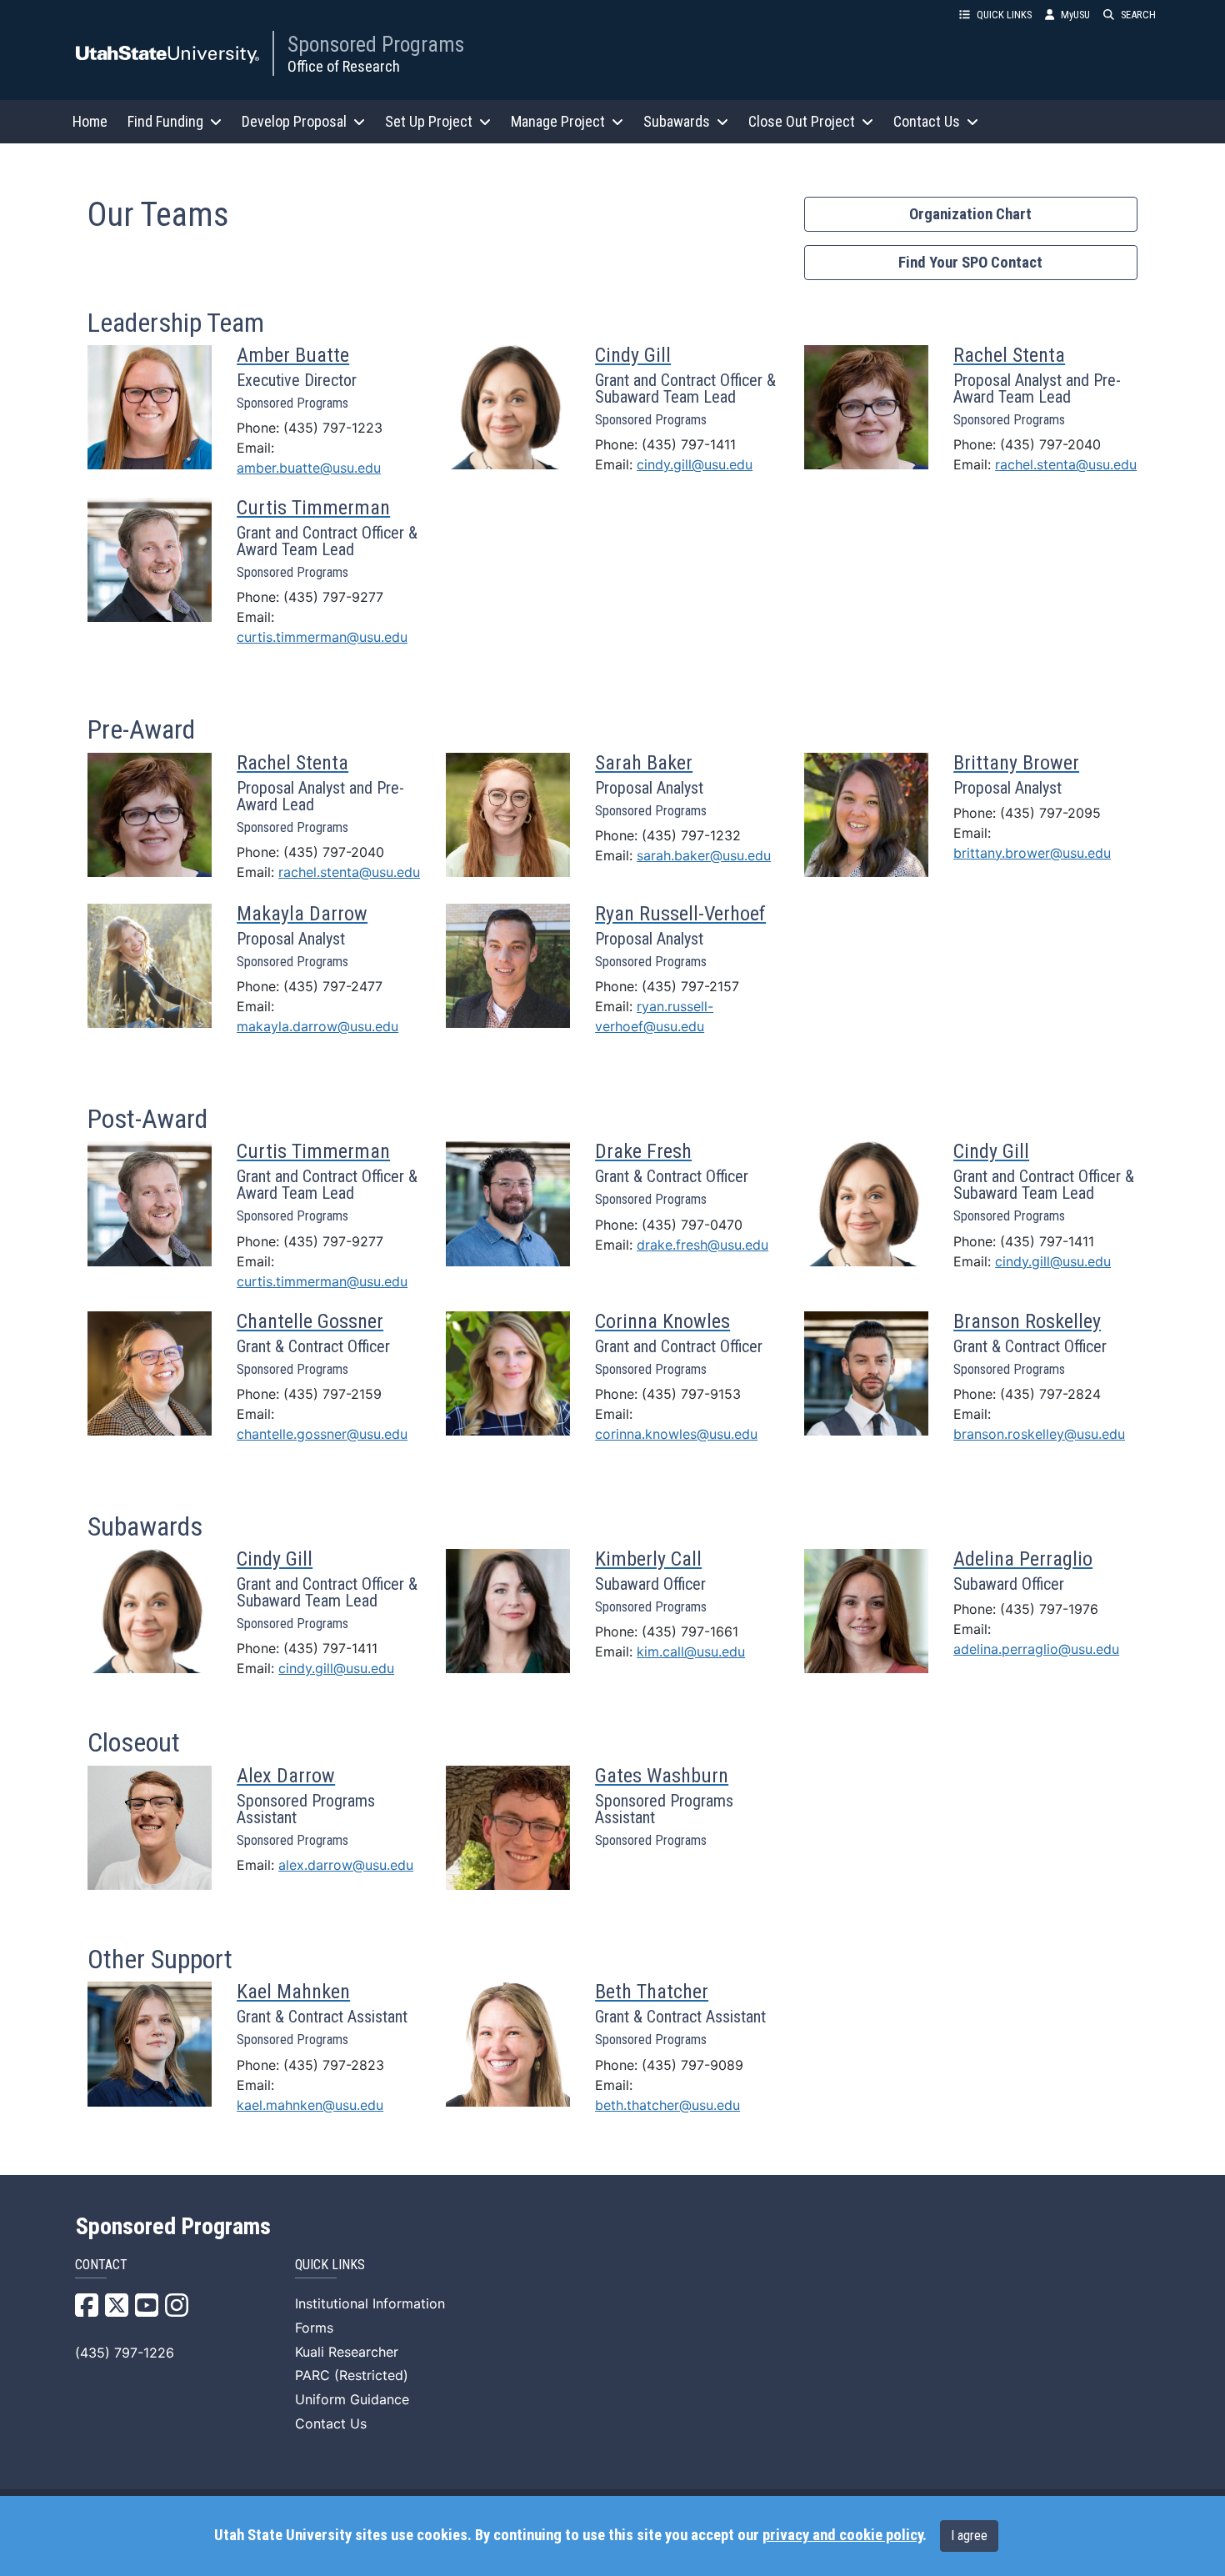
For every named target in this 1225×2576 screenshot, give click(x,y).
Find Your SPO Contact (970, 263)
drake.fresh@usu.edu (702, 1245)
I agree (969, 2536)
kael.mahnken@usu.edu (310, 2105)
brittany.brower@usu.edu (1032, 853)
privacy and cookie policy (842, 2535)
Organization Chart (970, 214)
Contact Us (331, 2423)
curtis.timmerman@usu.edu (322, 637)
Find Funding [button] (165, 121)
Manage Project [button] (558, 121)
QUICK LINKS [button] (1004, 15)
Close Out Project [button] (802, 121)
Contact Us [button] (927, 121)
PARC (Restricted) (352, 2375)
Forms (314, 2328)
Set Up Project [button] (429, 121)
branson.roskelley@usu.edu (1039, 1434)
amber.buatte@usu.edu (309, 468)
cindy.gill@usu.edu (695, 464)
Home (90, 121)
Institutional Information (370, 2303)
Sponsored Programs (376, 44)
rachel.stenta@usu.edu (1066, 464)
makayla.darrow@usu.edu (317, 1026)
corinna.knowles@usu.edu (676, 1434)
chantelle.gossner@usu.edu (322, 1434)
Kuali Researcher (347, 2352)
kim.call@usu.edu (691, 1651)
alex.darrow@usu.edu (346, 1865)
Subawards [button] (677, 121)
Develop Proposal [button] (294, 121)
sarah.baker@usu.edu (704, 855)
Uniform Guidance (352, 2399)
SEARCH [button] (1138, 15)
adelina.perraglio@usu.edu (1036, 1649)
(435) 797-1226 (125, 2353)
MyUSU (1075, 15)
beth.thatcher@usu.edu (667, 2105)
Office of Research (344, 66)
